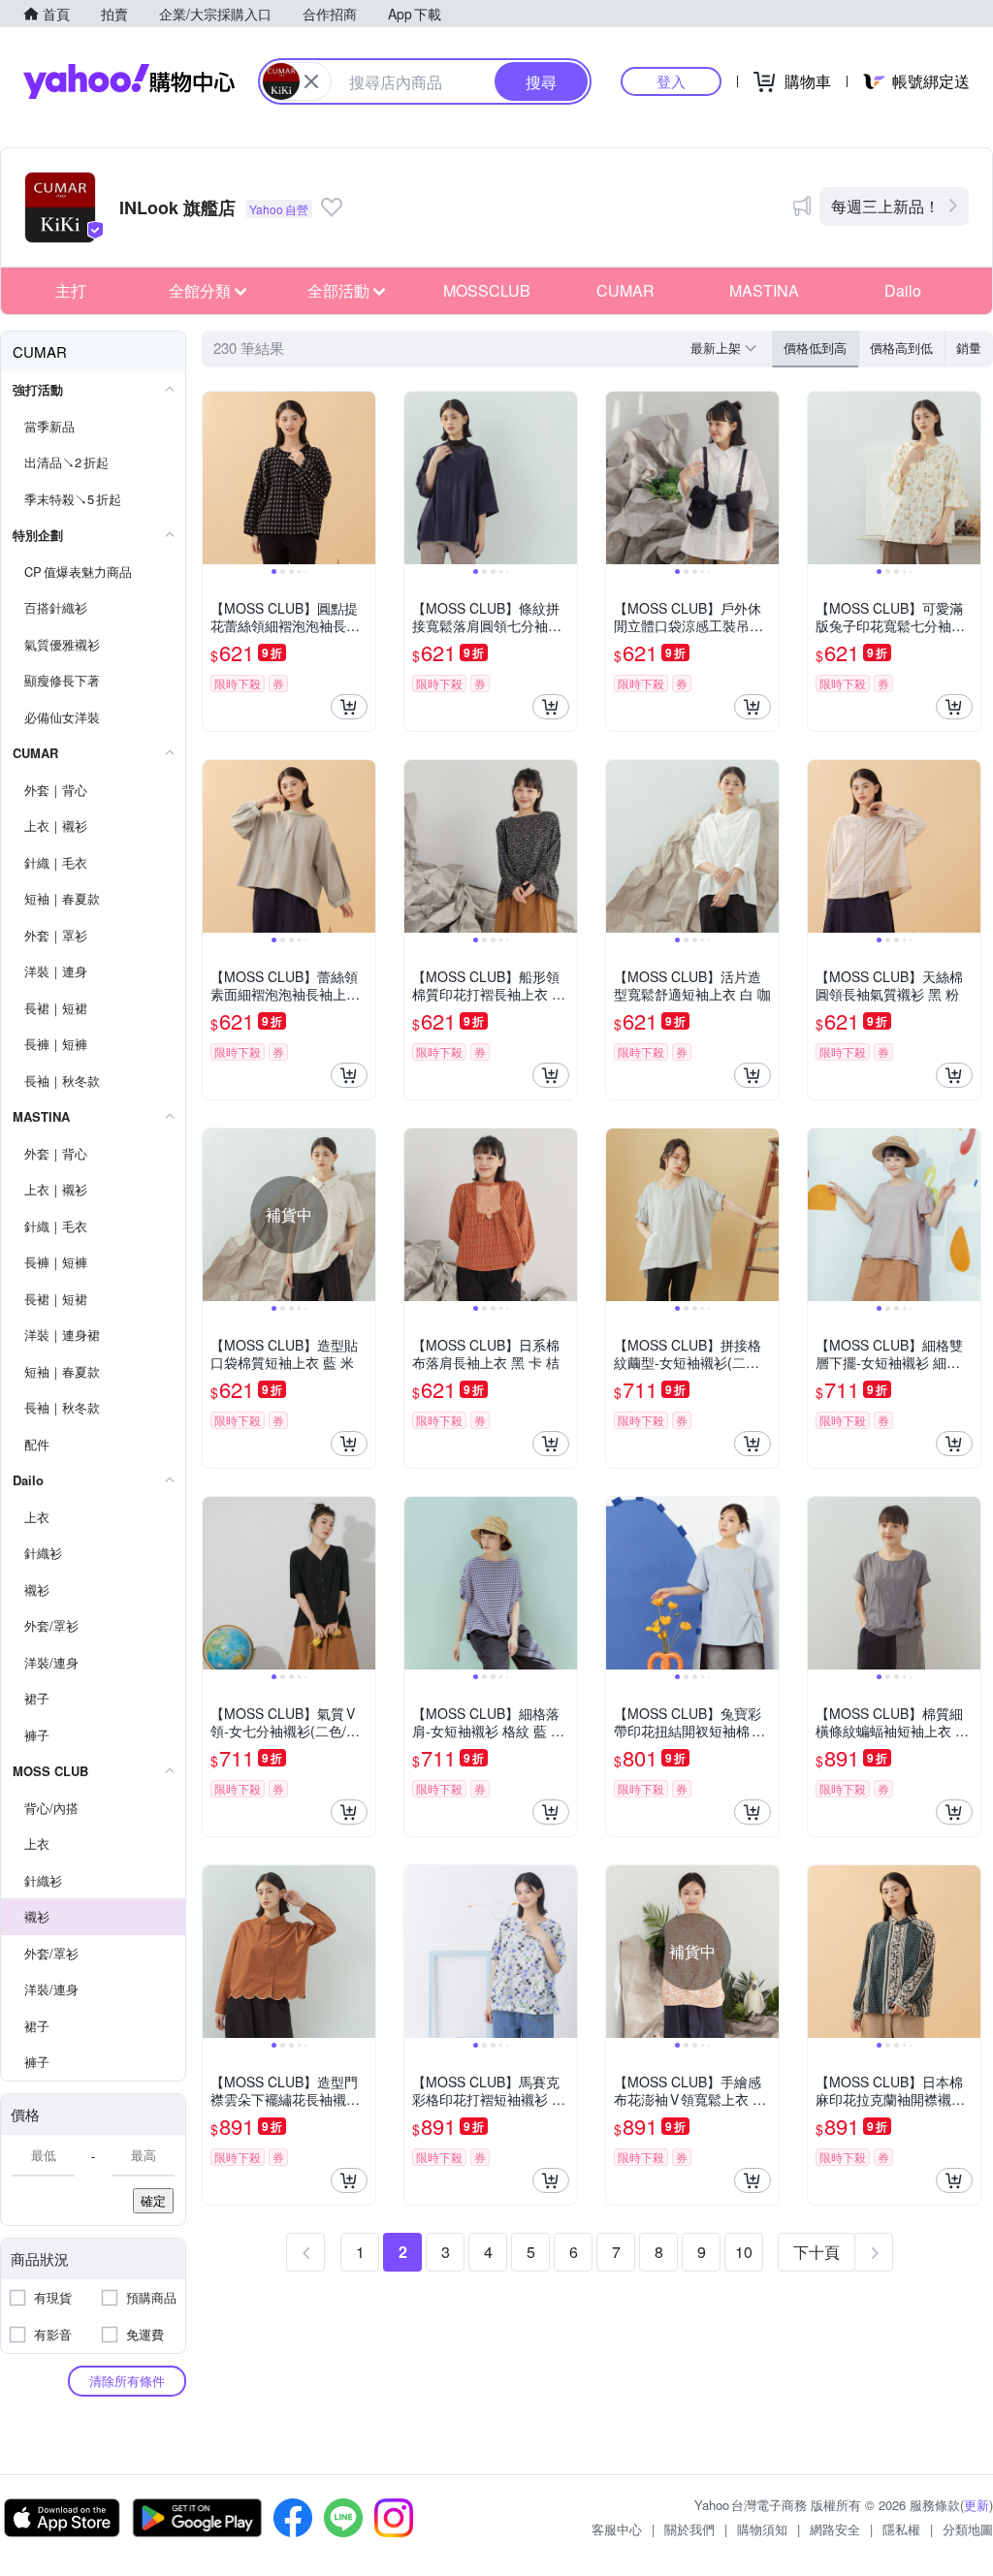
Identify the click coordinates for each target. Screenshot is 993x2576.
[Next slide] (363, 478)
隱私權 (901, 2529)
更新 (977, 2505)
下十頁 (817, 2252)
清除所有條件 (127, 2381)
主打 (71, 290)
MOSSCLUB (487, 290)
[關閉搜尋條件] (311, 81)
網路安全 (835, 2529)
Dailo (903, 290)
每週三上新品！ (885, 206)
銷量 (969, 348)
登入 (671, 81)
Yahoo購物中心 (129, 81)
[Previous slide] (215, 478)
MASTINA (764, 290)
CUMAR (625, 290)
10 (744, 2252)
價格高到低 (901, 348)
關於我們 (689, 2529)
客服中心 (617, 2529)
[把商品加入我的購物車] (349, 707)
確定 (153, 2200)
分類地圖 (968, 2529)
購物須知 (762, 2529)
